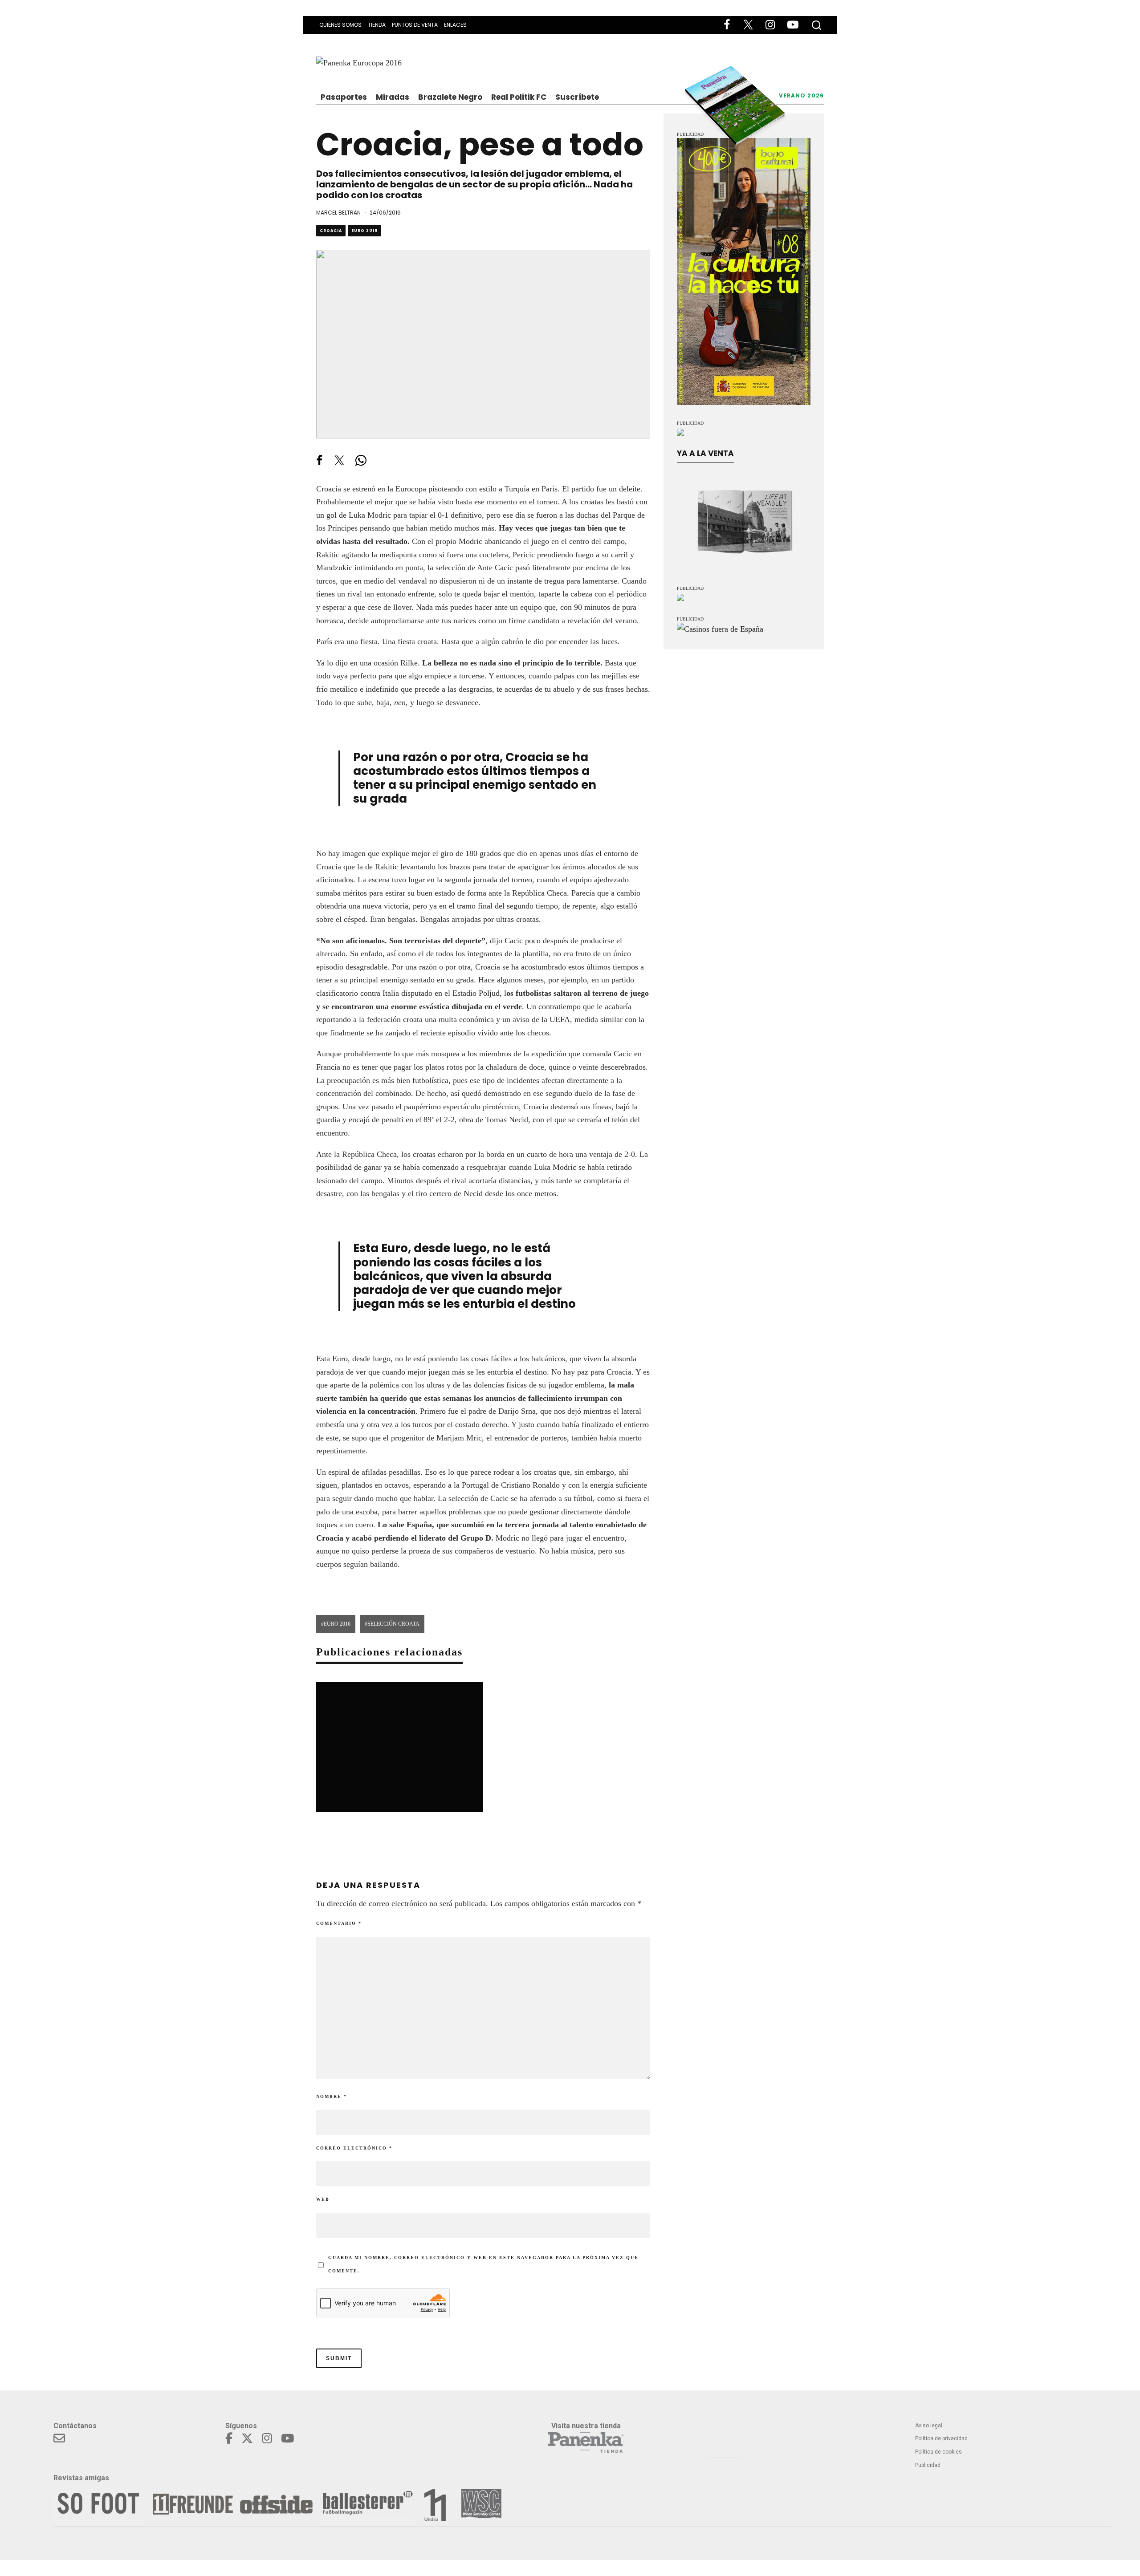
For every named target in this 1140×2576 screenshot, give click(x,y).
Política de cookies (938, 2452)
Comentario (339, 1923)
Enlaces (455, 25)
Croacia (331, 231)
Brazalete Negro (450, 97)
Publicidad (928, 2465)
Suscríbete (577, 97)
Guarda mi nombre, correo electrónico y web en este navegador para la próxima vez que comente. (483, 2264)
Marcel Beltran (338, 213)
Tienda (377, 25)
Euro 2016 (364, 231)
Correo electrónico (354, 2148)
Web (323, 2199)
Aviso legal (929, 2426)
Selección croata (393, 1624)
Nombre (332, 2096)
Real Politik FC (519, 97)
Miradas (393, 97)
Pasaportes (344, 97)
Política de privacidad (941, 2438)
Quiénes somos (340, 25)
